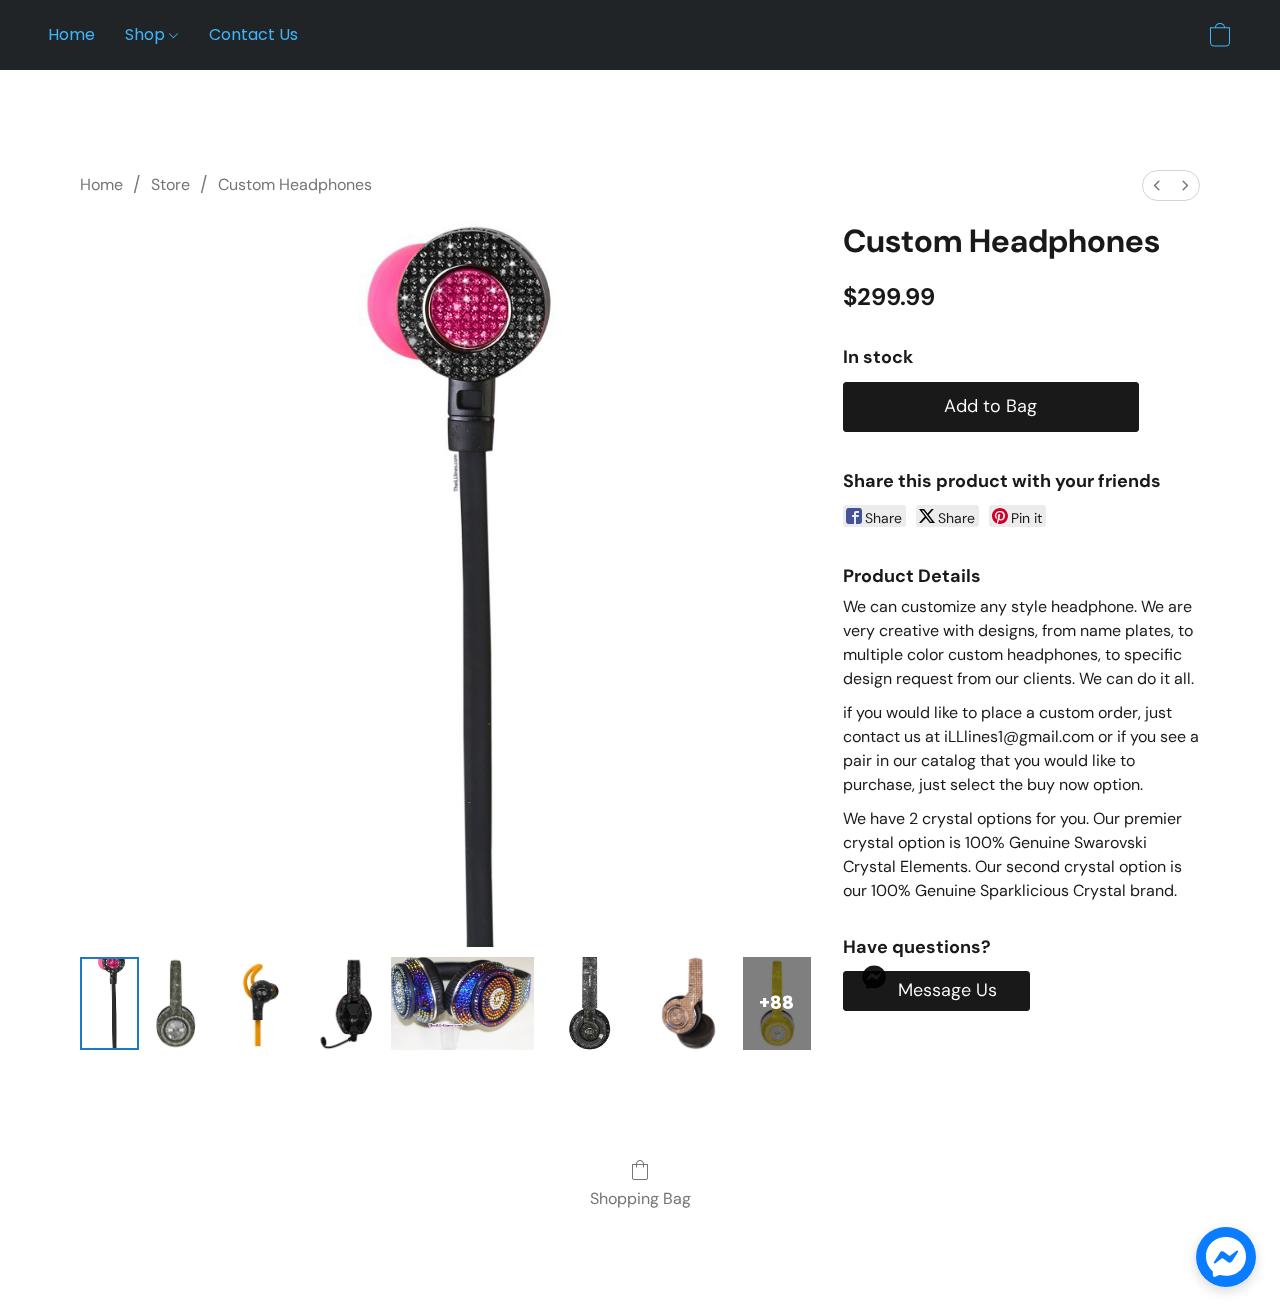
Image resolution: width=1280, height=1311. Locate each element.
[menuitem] (1157, 185)
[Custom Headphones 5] (588, 1003)
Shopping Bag (640, 1198)
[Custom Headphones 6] (688, 1003)
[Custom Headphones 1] (176, 1003)
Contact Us (253, 34)
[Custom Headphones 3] (349, 1003)
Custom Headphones (295, 184)
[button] (1220, 35)
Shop (147, 34)
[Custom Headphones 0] (109, 1003)
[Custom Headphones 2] (260, 1003)
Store (170, 184)
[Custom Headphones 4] (462, 1003)
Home (71, 34)
